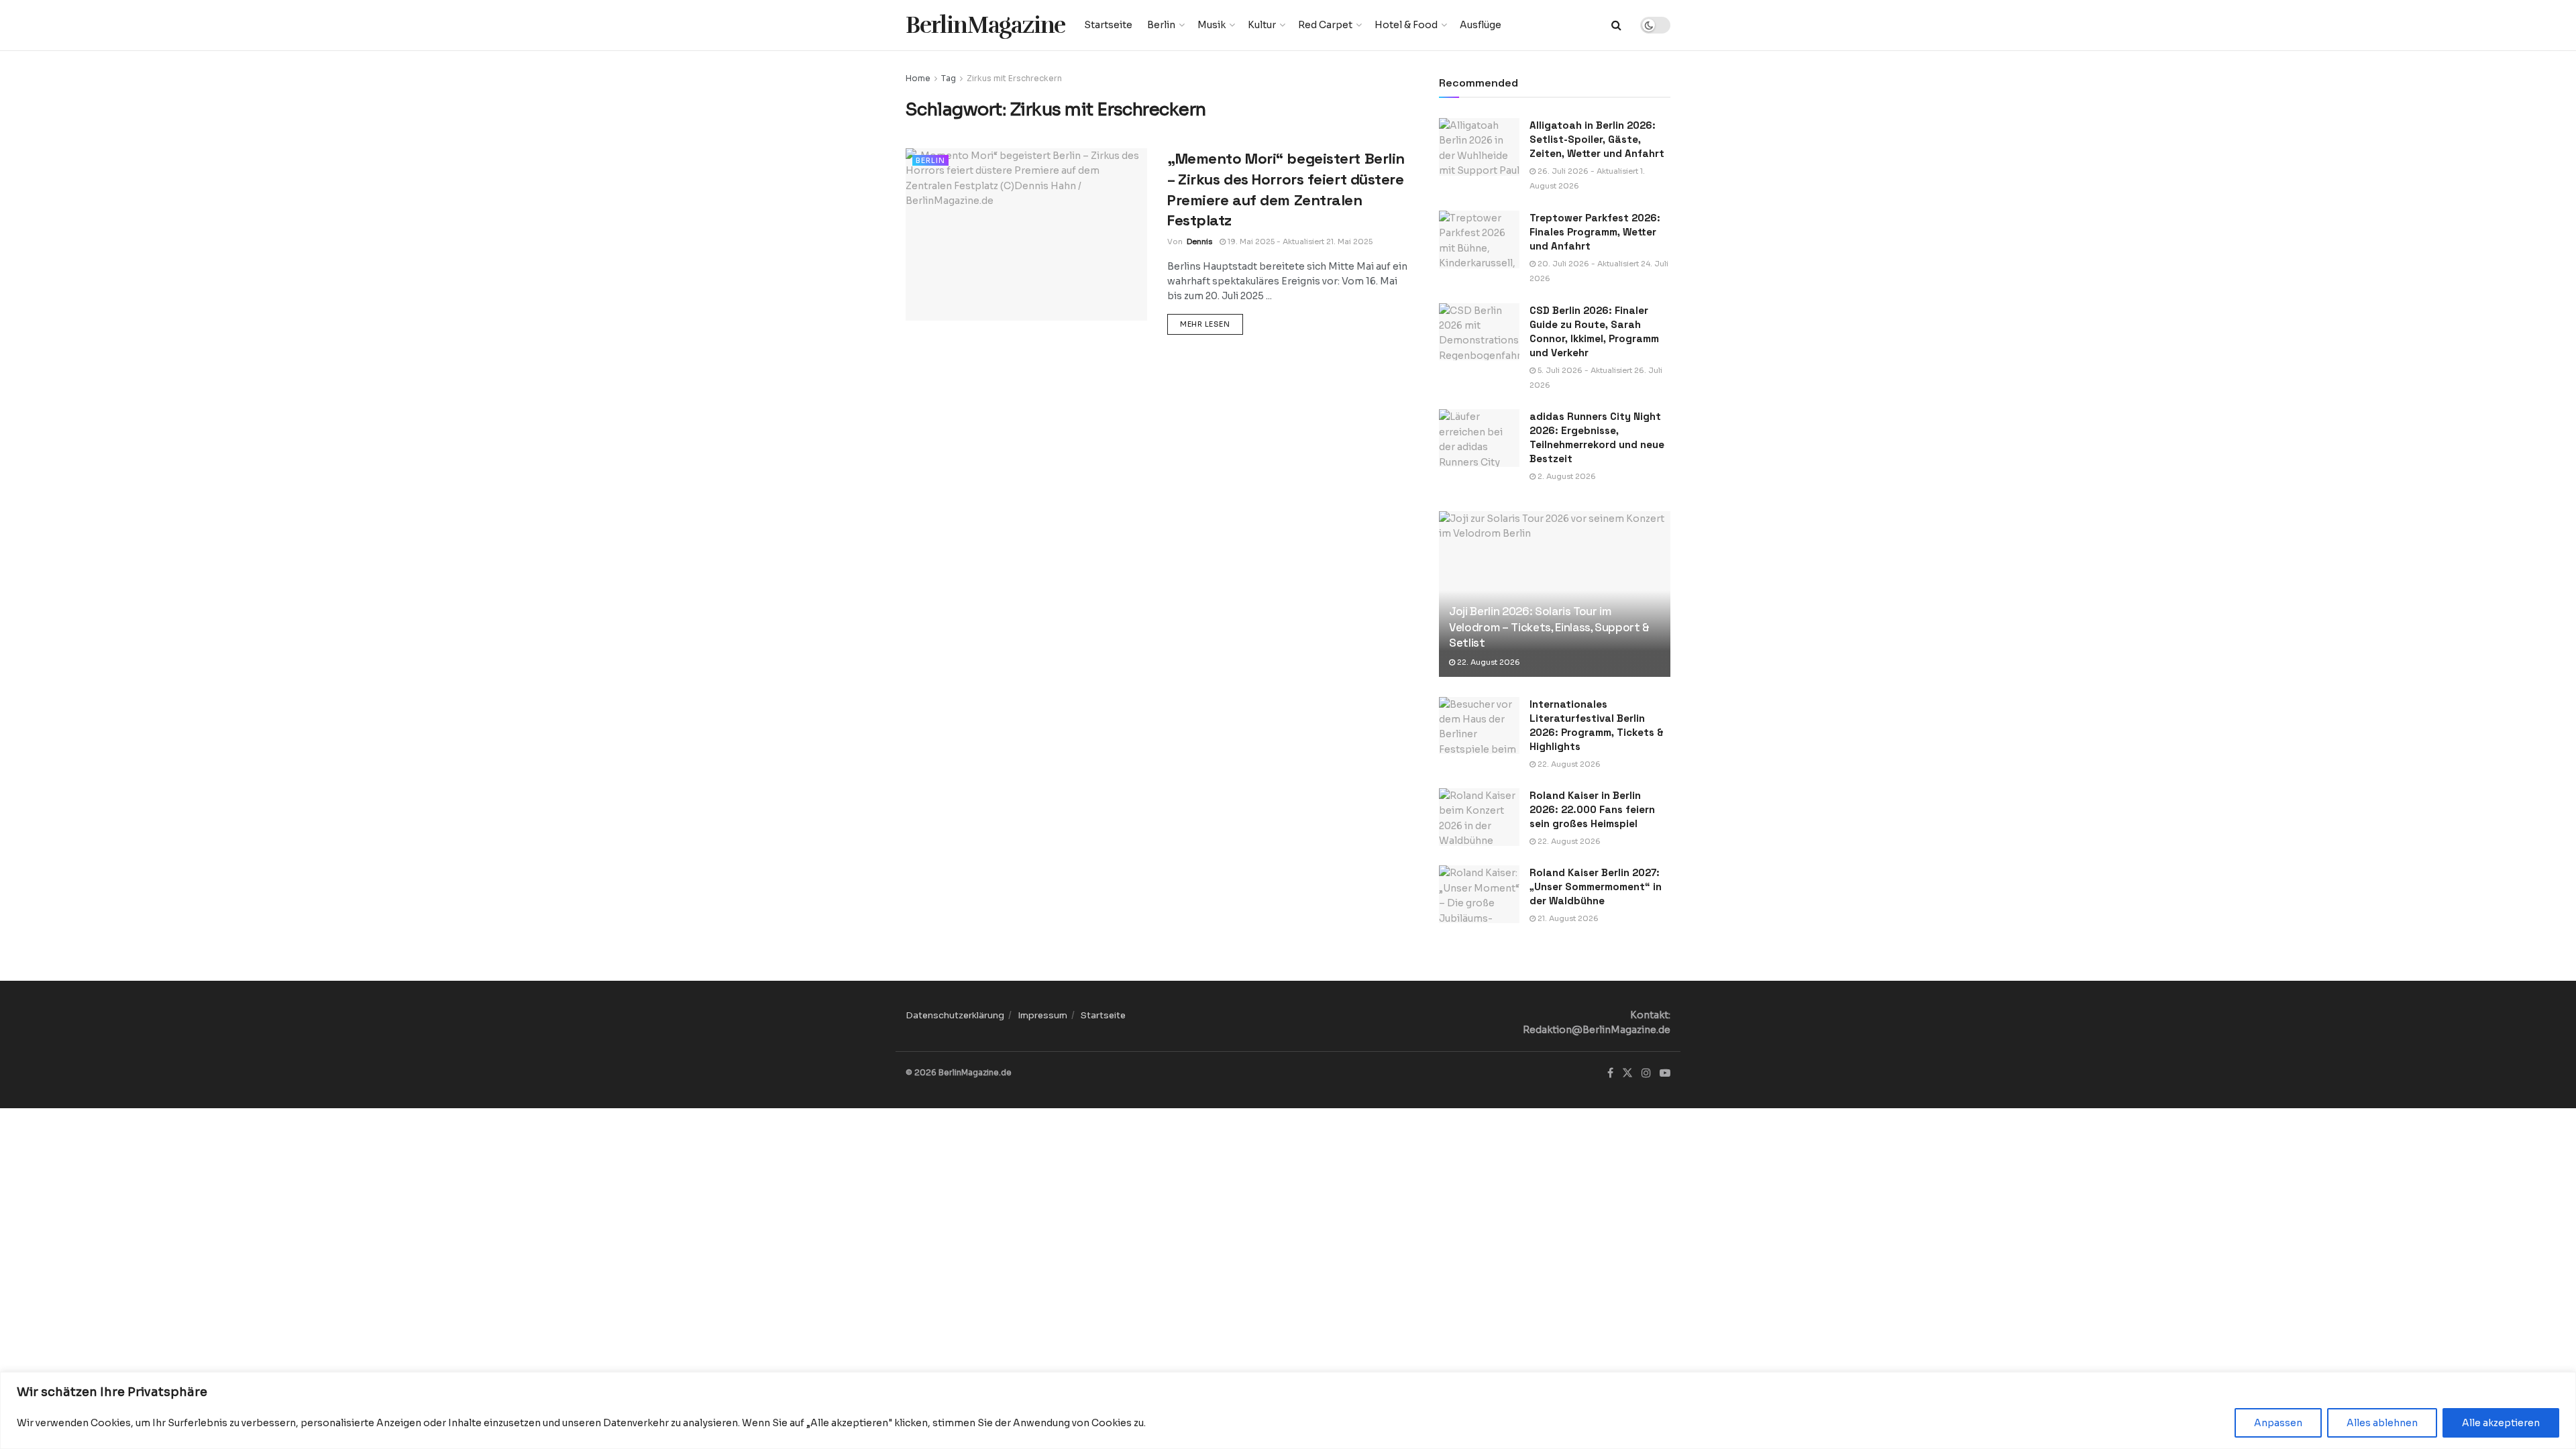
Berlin (1161, 25)
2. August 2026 (1566, 476)
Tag (949, 78)
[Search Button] (1616, 25)
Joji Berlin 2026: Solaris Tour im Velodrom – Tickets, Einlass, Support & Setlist (1549, 627)
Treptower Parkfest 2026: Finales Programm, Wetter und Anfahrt (1595, 232)
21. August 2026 (1567, 918)
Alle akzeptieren (2501, 1423)
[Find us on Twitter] (1627, 1073)
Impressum (1042, 1015)
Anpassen (2278, 1423)
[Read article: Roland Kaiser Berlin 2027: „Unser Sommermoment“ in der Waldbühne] (1479, 894)
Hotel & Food (1406, 25)
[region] (1288, 1410)
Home (918, 78)
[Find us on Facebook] (1610, 1073)
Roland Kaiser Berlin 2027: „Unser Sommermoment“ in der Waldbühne (1596, 887)
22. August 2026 (1488, 662)
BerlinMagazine (985, 25)
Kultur (1262, 25)
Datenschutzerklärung (955, 1015)
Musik (1212, 25)
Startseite (1108, 25)
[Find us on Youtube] (1665, 1073)
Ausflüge (1481, 25)
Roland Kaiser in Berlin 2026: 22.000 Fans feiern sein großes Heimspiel (1592, 809)
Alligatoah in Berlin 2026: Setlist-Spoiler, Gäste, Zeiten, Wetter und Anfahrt (1597, 139)
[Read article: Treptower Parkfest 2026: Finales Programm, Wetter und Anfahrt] (1479, 239)
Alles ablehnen (2382, 1423)
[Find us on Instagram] (1646, 1073)
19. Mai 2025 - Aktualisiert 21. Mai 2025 (1299, 241)
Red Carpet (1325, 25)
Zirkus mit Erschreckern (1014, 78)
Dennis (1199, 241)
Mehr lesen (1212, 324)
